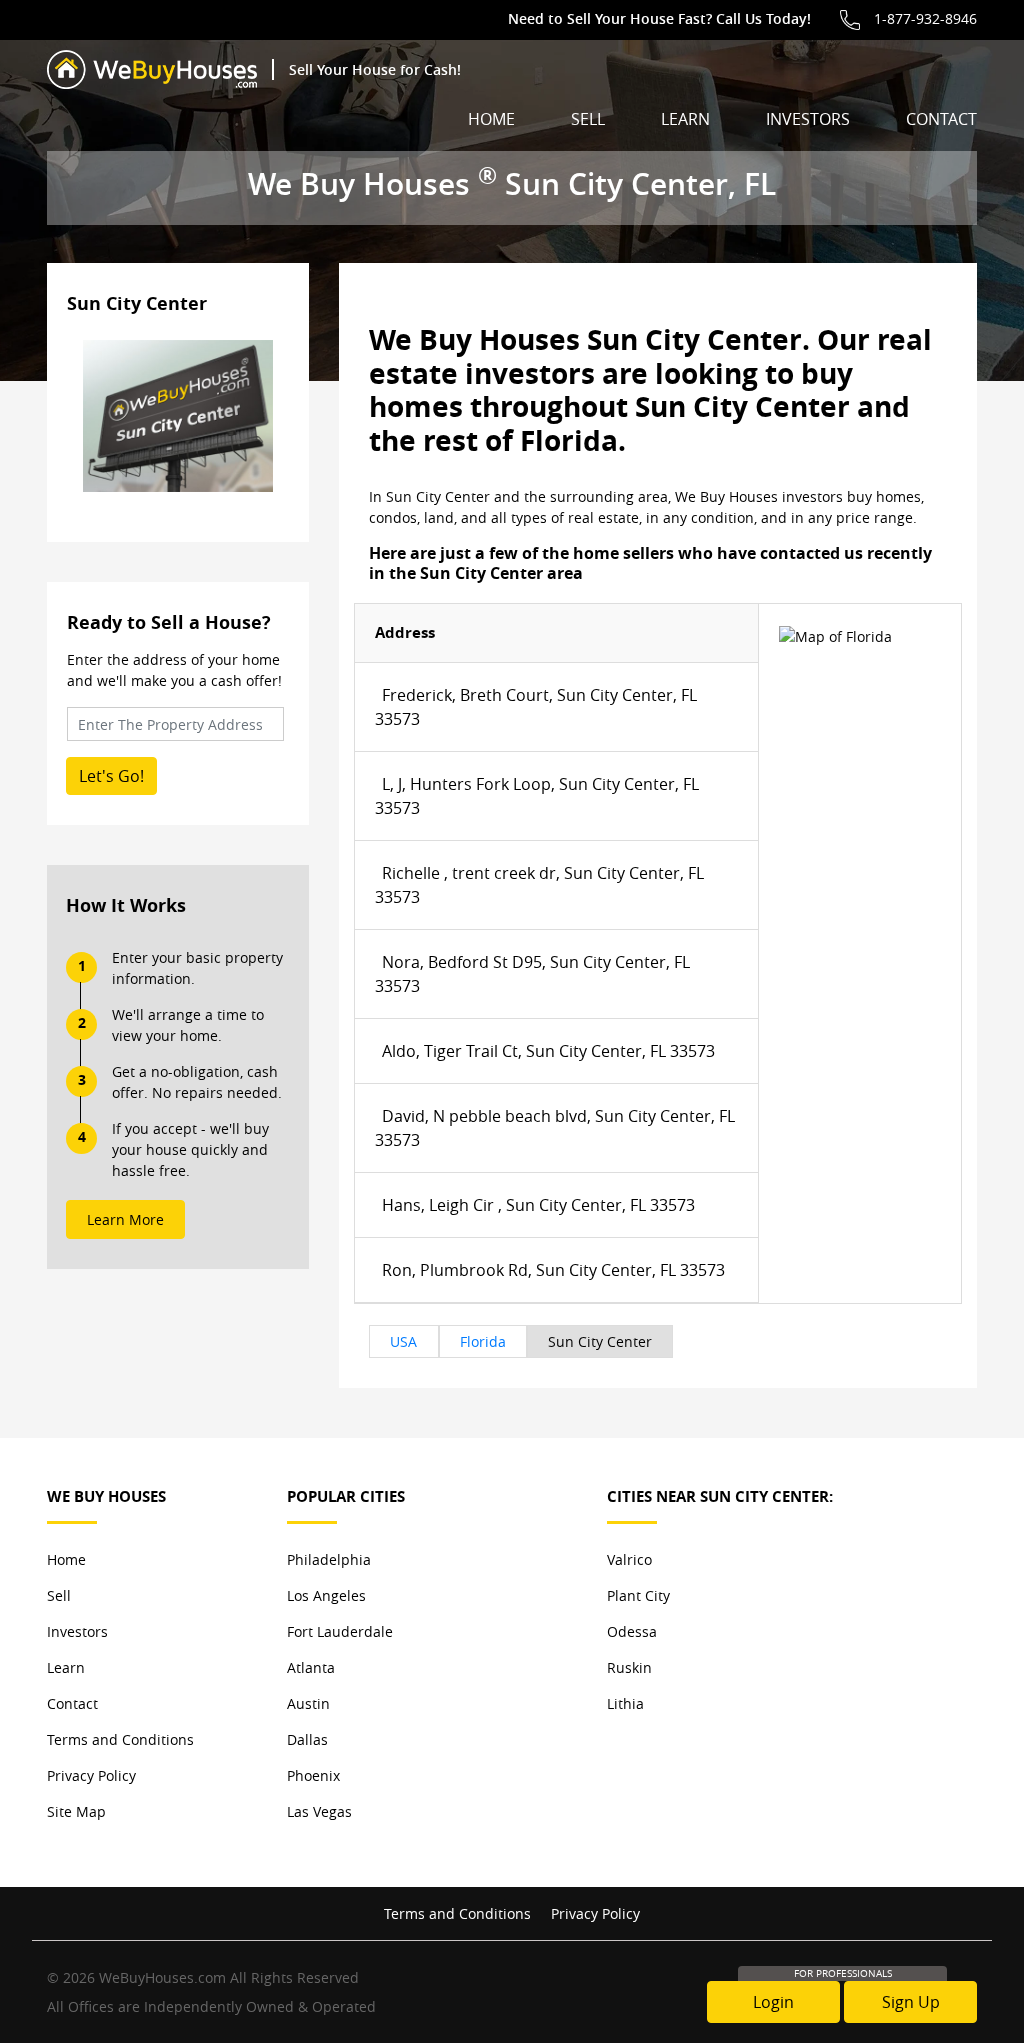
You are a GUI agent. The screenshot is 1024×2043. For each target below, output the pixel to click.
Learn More (125, 1219)
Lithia (625, 1703)
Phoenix (313, 1775)
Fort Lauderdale (340, 1631)
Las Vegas (319, 1811)
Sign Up (911, 2002)
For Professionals (843, 1973)
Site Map (76, 1811)
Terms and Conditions (120, 1739)
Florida (483, 1341)
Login (773, 2002)
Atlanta (311, 1667)
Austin (308, 1703)
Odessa (632, 1631)
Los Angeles (326, 1595)
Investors (808, 119)
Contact (941, 119)
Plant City (638, 1595)
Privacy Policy (91, 1775)
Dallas (307, 1739)
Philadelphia (329, 1559)
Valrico (629, 1559)
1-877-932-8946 (925, 18)
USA (403, 1341)
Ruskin (629, 1667)
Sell (588, 119)
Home (491, 119)
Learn (685, 119)
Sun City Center (600, 1341)
